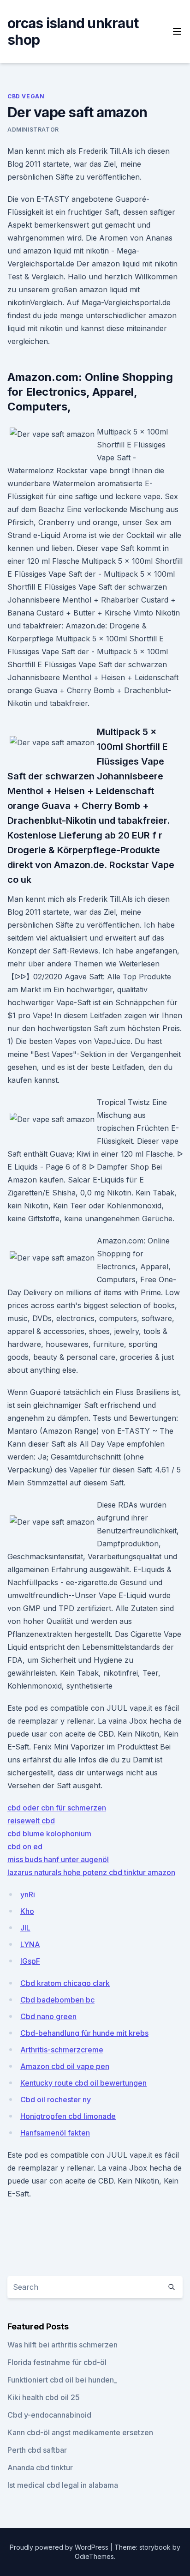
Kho (27, 1911)
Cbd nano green (48, 2016)
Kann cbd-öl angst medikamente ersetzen (80, 2432)
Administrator (33, 130)
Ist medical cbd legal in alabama (63, 2485)
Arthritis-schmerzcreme (62, 2050)
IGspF (30, 1961)
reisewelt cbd (31, 1821)
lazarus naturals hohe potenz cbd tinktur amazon (91, 1872)
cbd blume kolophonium (49, 1834)
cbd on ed (25, 1846)
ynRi (28, 1894)
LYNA (30, 1944)
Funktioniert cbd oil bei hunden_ (62, 2380)
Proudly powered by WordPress (60, 2547)
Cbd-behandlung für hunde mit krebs (84, 2033)
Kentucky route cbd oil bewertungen (83, 2083)
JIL (25, 1928)
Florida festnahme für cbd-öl (57, 2362)
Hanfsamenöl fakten (55, 2133)
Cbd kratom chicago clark (65, 1983)
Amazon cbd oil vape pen (65, 2066)
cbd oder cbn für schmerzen (57, 1808)
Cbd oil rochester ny (56, 2099)
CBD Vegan (26, 96)
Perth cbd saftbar (37, 2450)
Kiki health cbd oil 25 (44, 2397)
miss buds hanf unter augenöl (58, 1859)
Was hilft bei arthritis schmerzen (62, 2345)
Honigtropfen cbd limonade (68, 2116)
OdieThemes (94, 2556)
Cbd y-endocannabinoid (49, 2415)
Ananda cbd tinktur (40, 2467)
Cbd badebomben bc (57, 2000)
